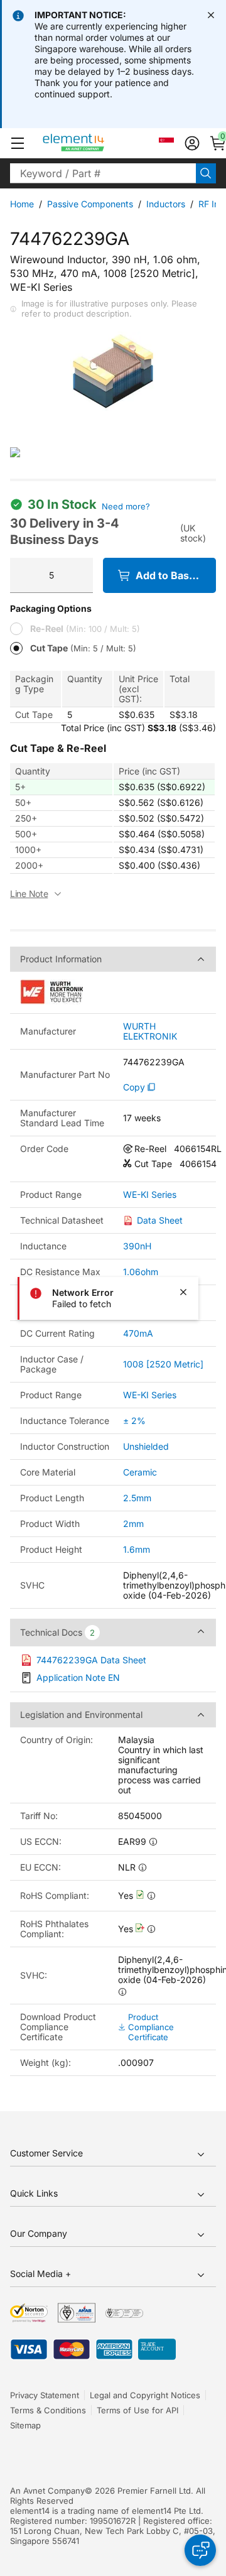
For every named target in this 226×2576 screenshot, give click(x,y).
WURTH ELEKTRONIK (150, 1031)
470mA (138, 1333)
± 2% (134, 1421)
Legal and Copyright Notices (145, 2395)
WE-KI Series (150, 1195)
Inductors (166, 204)
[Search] (206, 173)
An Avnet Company (47, 2491)
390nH (137, 1246)
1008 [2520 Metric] (163, 1364)
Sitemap (25, 2425)
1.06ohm (141, 1272)
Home (22, 204)
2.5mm (137, 1498)
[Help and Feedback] (200, 2550)
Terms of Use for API (137, 2410)
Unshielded (146, 1446)
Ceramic (140, 1472)
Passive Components (90, 204)
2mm (133, 1524)
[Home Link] (97, 143)
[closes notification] (211, 15)
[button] (18, 143)
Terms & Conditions (48, 2410)
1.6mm (137, 1549)
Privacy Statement (45, 2395)
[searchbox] (103, 173)
